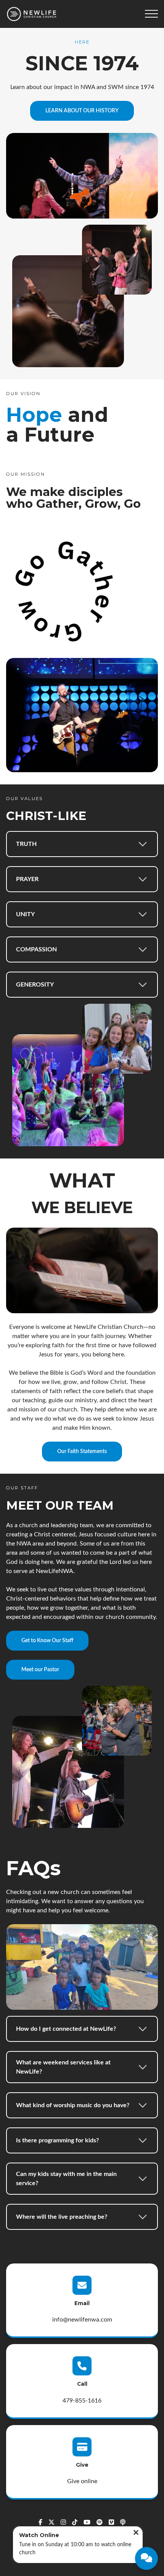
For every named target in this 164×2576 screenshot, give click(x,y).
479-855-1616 (82, 2401)
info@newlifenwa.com (82, 2320)
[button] (151, 14)
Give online (82, 2481)
